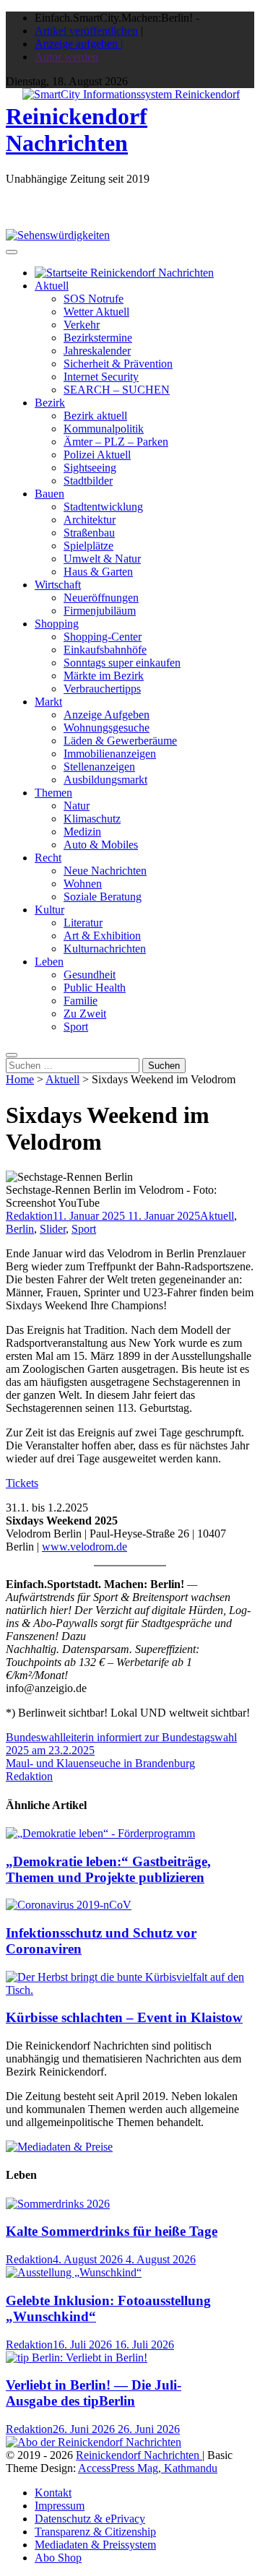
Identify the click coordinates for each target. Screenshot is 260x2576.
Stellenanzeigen (99, 767)
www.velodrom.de (84, 1547)
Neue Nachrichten (105, 871)
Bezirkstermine (98, 338)
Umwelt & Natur (102, 559)
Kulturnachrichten (105, 949)
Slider (53, 1229)
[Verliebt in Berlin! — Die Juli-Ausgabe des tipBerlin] (77, 2358)
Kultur (49, 910)
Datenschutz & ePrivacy (90, 2519)
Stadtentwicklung (103, 507)
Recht (48, 858)
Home (20, 1079)
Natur (77, 806)
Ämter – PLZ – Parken (116, 442)
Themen (53, 793)
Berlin (20, 1229)
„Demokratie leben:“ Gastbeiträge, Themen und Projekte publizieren (108, 1869)
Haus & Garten (98, 572)
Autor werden (66, 57)
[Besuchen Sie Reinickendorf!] (58, 235)
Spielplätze (88, 546)
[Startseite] (124, 273)
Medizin (82, 832)
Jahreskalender (97, 351)
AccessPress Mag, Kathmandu (148, 2468)
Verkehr (82, 325)
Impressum (60, 2506)
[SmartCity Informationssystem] (131, 95)
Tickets (22, 1483)
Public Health (95, 988)
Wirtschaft (58, 585)
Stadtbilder (88, 481)
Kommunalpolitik (104, 429)
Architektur (90, 520)
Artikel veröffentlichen (86, 31)
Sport (76, 1027)
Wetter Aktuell (96, 312)
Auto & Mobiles (101, 845)
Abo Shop (58, 2558)
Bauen (49, 494)
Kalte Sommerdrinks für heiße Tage (112, 2231)
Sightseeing (90, 468)
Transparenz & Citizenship (95, 2532)
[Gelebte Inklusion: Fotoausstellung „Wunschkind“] (74, 2272)
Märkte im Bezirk (104, 676)
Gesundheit (90, 975)
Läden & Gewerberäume (120, 741)
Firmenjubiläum (100, 611)
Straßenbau (89, 533)
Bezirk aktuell (95, 416)
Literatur (83, 923)
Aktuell (52, 286)
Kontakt (53, 2493)
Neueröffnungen (101, 598)
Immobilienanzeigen (110, 754)
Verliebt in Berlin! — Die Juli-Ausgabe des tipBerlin (94, 2393)
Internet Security (101, 377)
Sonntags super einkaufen (122, 663)
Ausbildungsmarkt (105, 780)
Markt (48, 702)
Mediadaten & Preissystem (95, 2545)
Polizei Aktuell (97, 455)
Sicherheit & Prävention (118, 364)
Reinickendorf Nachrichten (77, 130)
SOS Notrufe (94, 299)
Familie (81, 1001)
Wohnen (83, 884)
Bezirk (50, 403)
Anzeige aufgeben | (79, 44)
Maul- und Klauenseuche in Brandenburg (100, 1763)
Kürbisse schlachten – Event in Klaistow (124, 2017)
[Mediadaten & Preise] (59, 2147)
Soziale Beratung (103, 897)
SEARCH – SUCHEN (117, 390)
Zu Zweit (85, 1014)
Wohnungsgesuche (107, 728)
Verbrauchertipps (102, 689)
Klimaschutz (92, 819)
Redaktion (29, 1216)
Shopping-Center (103, 637)
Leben (49, 962)
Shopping (57, 624)
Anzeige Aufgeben (107, 715)
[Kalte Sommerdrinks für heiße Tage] (58, 2204)
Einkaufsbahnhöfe (105, 650)
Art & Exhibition (102, 936)
